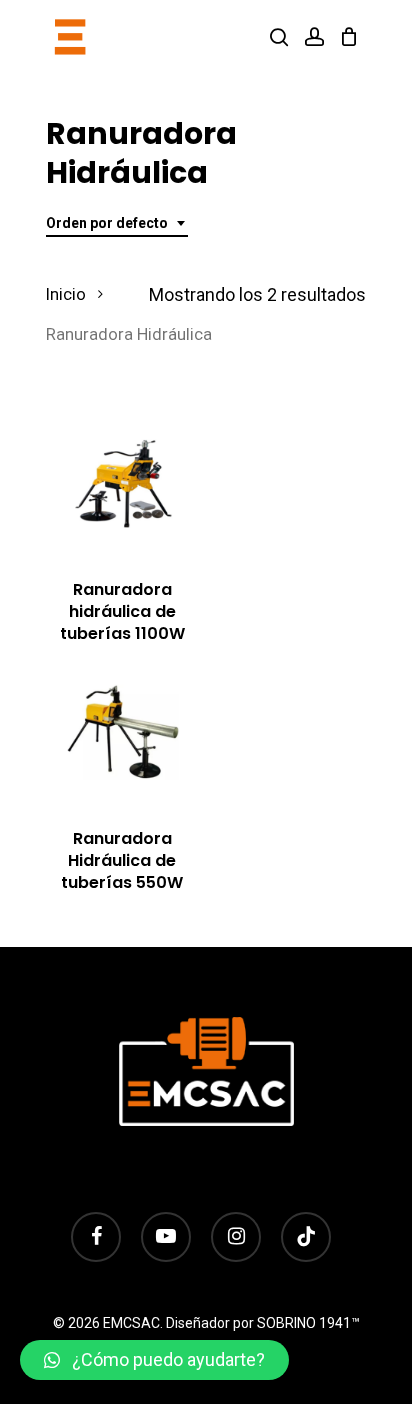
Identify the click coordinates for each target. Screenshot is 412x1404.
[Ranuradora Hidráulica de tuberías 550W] (122, 733)
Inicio (66, 294)
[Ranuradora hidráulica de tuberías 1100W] (122, 484)
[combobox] (117, 223)
